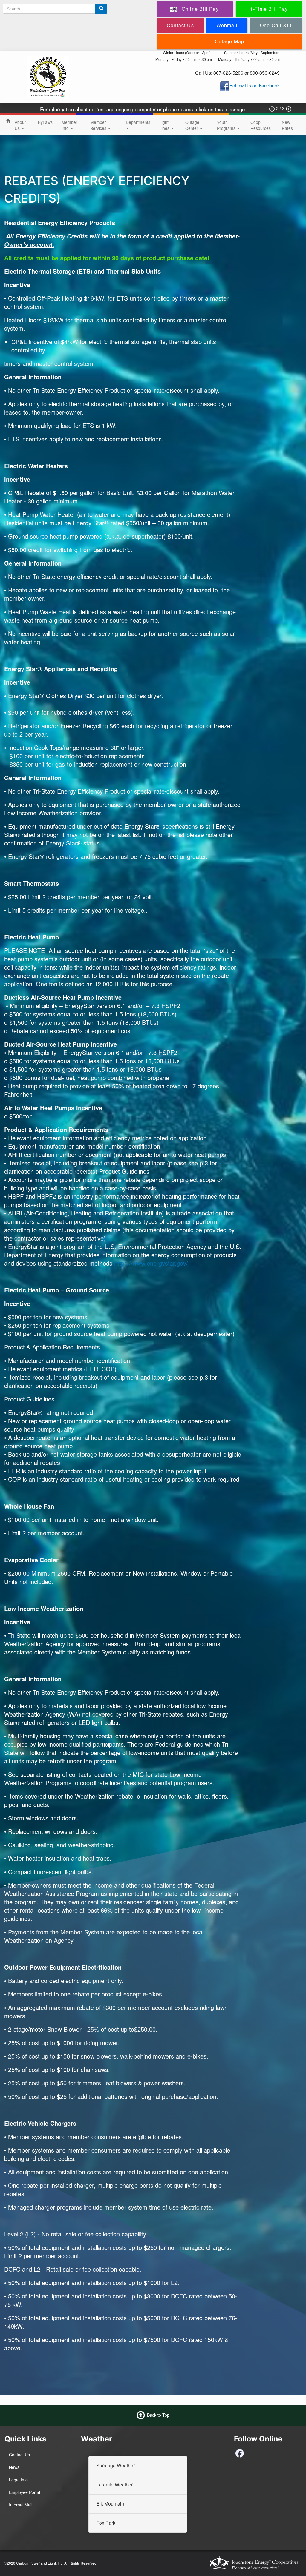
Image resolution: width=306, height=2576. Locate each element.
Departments (138, 122)
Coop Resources (261, 125)
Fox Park (106, 2522)
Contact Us (19, 2455)
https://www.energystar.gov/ (151, 1263)
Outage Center (192, 125)
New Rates (287, 125)
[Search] (101, 9)
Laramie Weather (114, 2484)
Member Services (99, 125)
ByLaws (45, 122)
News (14, 2467)
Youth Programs (227, 125)
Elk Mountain (110, 2503)
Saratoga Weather (115, 2465)
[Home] (48, 76)
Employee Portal (25, 2492)
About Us (20, 125)
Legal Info (18, 2480)
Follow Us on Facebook (255, 85)
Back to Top (158, 2415)
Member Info (69, 125)
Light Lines (165, 125)
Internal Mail (21, 2505)
